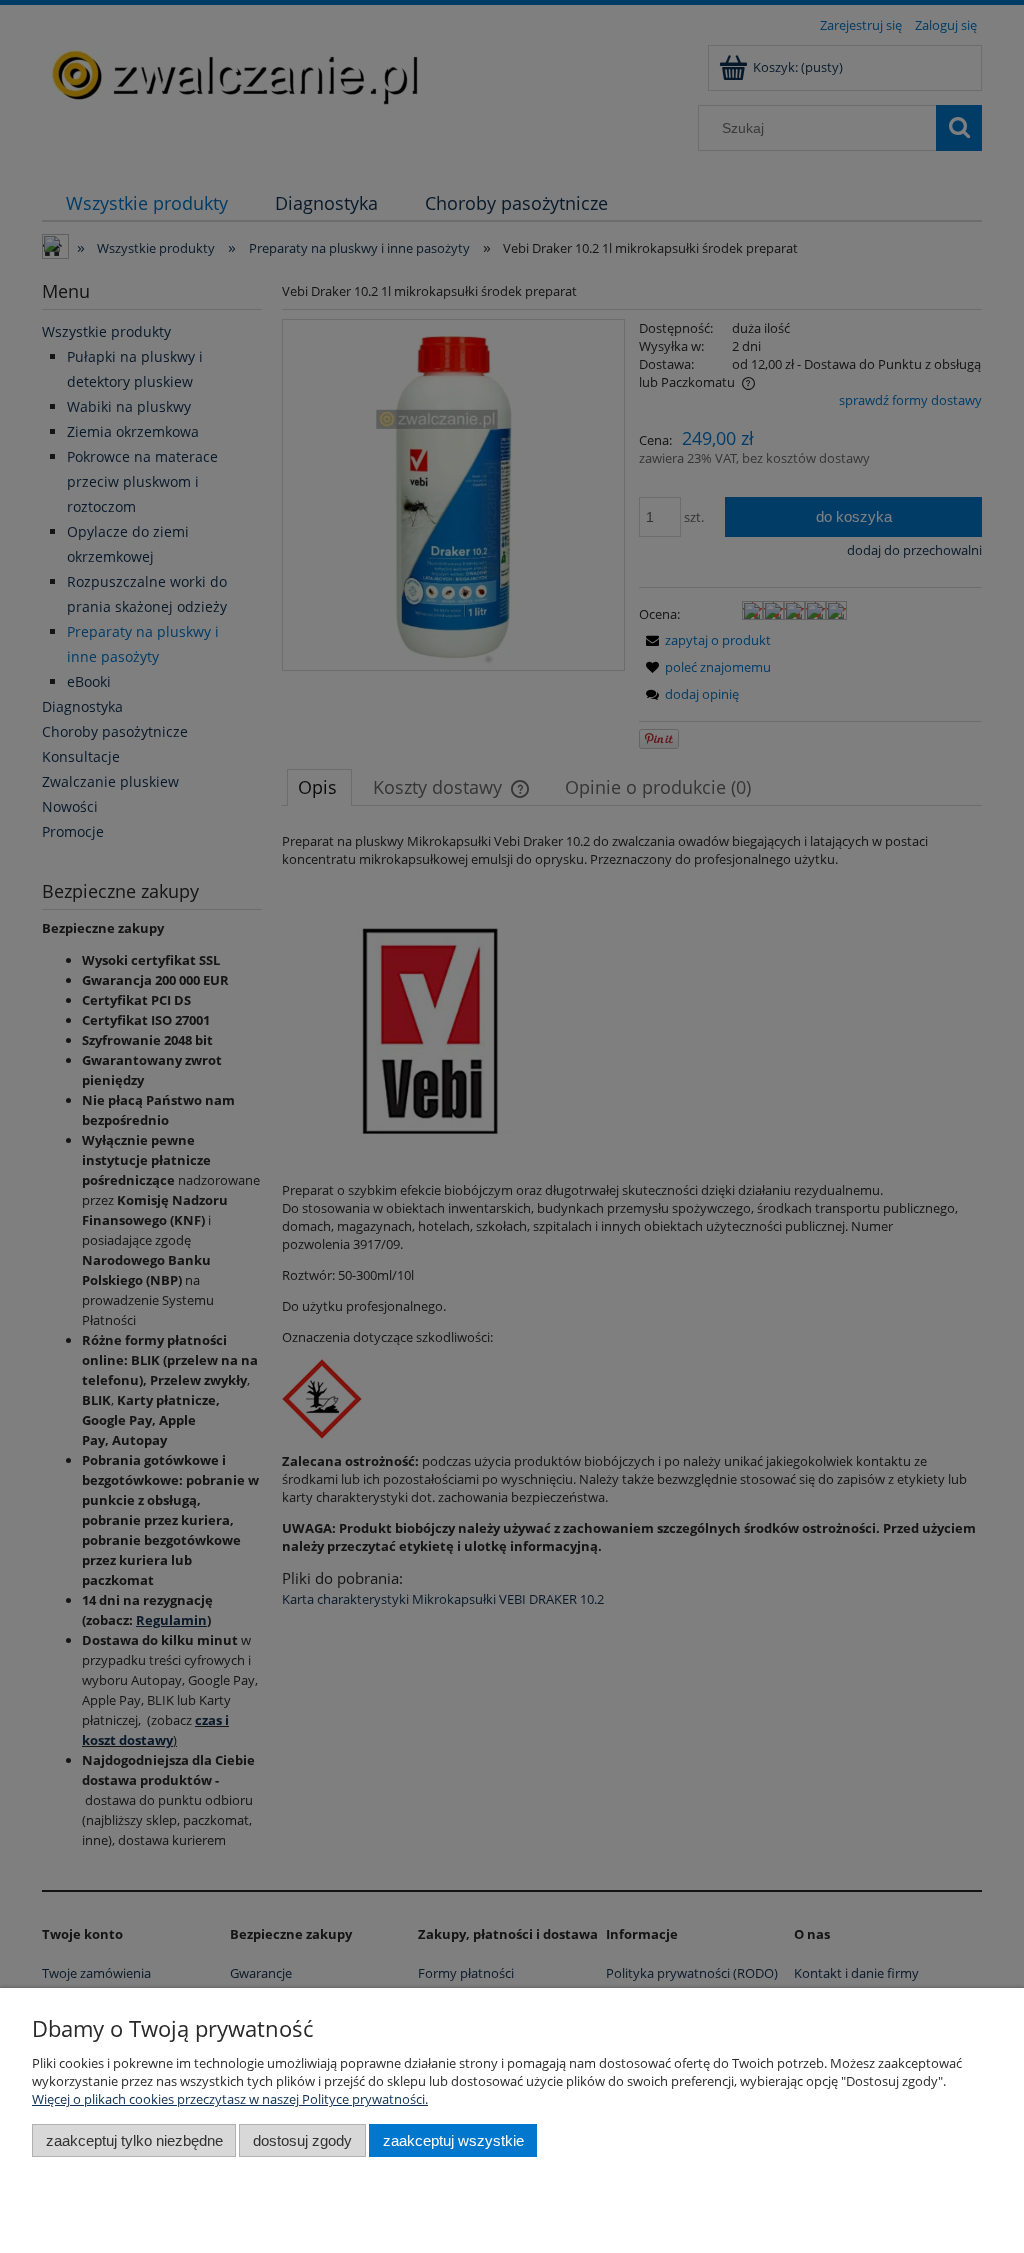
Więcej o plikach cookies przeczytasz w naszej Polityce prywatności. (230, 2099)
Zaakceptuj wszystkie (453, 2140)
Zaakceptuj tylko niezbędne (134, 2140)
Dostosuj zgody (302, 2140)
